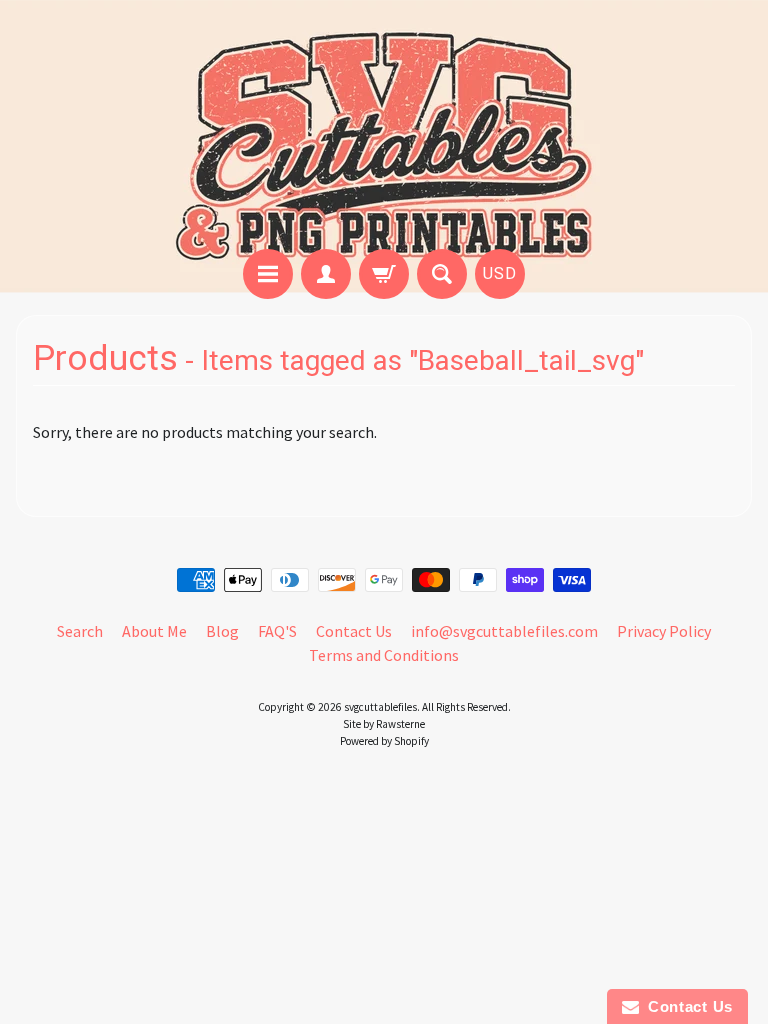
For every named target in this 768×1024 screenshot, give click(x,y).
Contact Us (354, 631)
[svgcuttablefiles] (384, 127)
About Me (154, 631)
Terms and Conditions (384, 655)
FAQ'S (277, 631)
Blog (222, 631)
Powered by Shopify (384, 741)
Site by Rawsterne (384, 724)
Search (80, 631)
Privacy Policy (664, 631)
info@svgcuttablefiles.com (504, 631)
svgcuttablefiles (380, 707)
